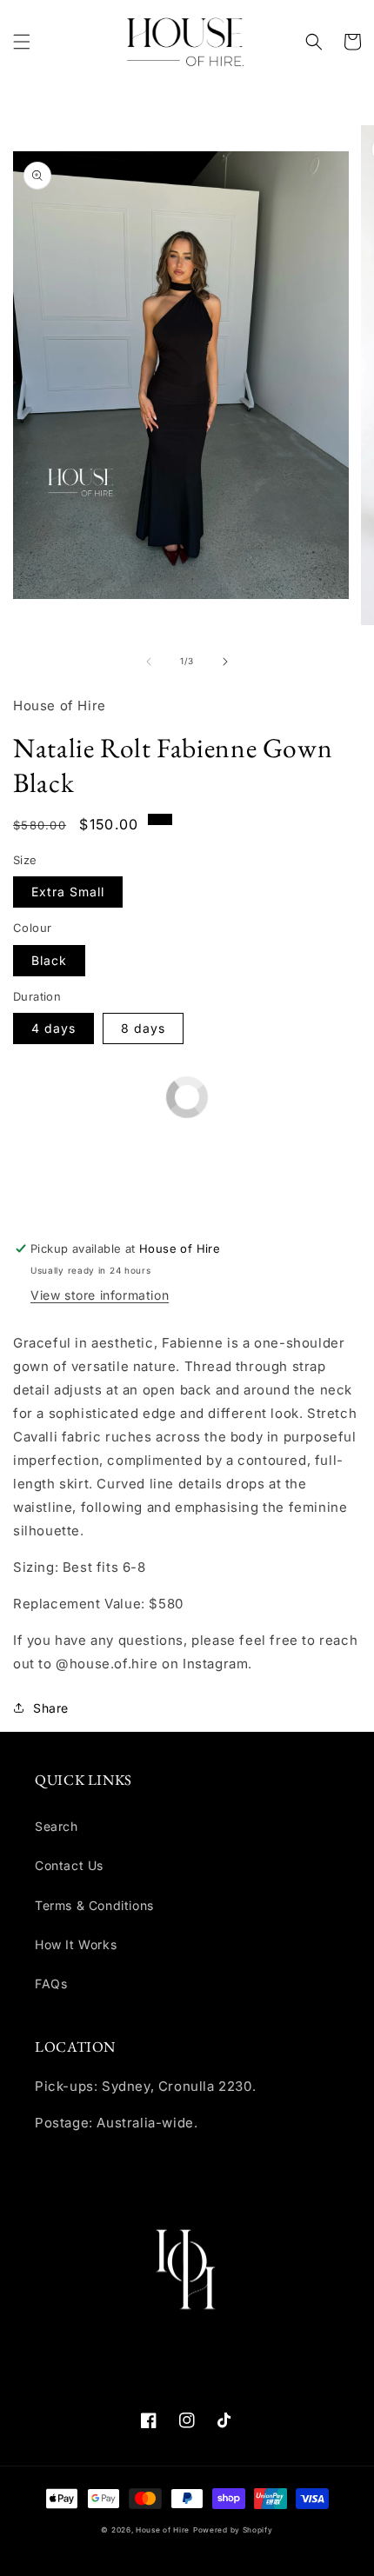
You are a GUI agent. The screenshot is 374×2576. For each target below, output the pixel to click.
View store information (100, 1295)
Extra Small (68, 892)
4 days (53, 1028)
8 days (143, 1028)
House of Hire (163, 2530)
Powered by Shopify (233, 2530)
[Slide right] (225, 662)
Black (49, 960)
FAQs (51, 1984)
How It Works (76, 1944)
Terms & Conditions (94, 1905)
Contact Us (69, 1865)
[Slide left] (149, 662)
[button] (22, 42)
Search (57, 1826)
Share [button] (51, 1708)
